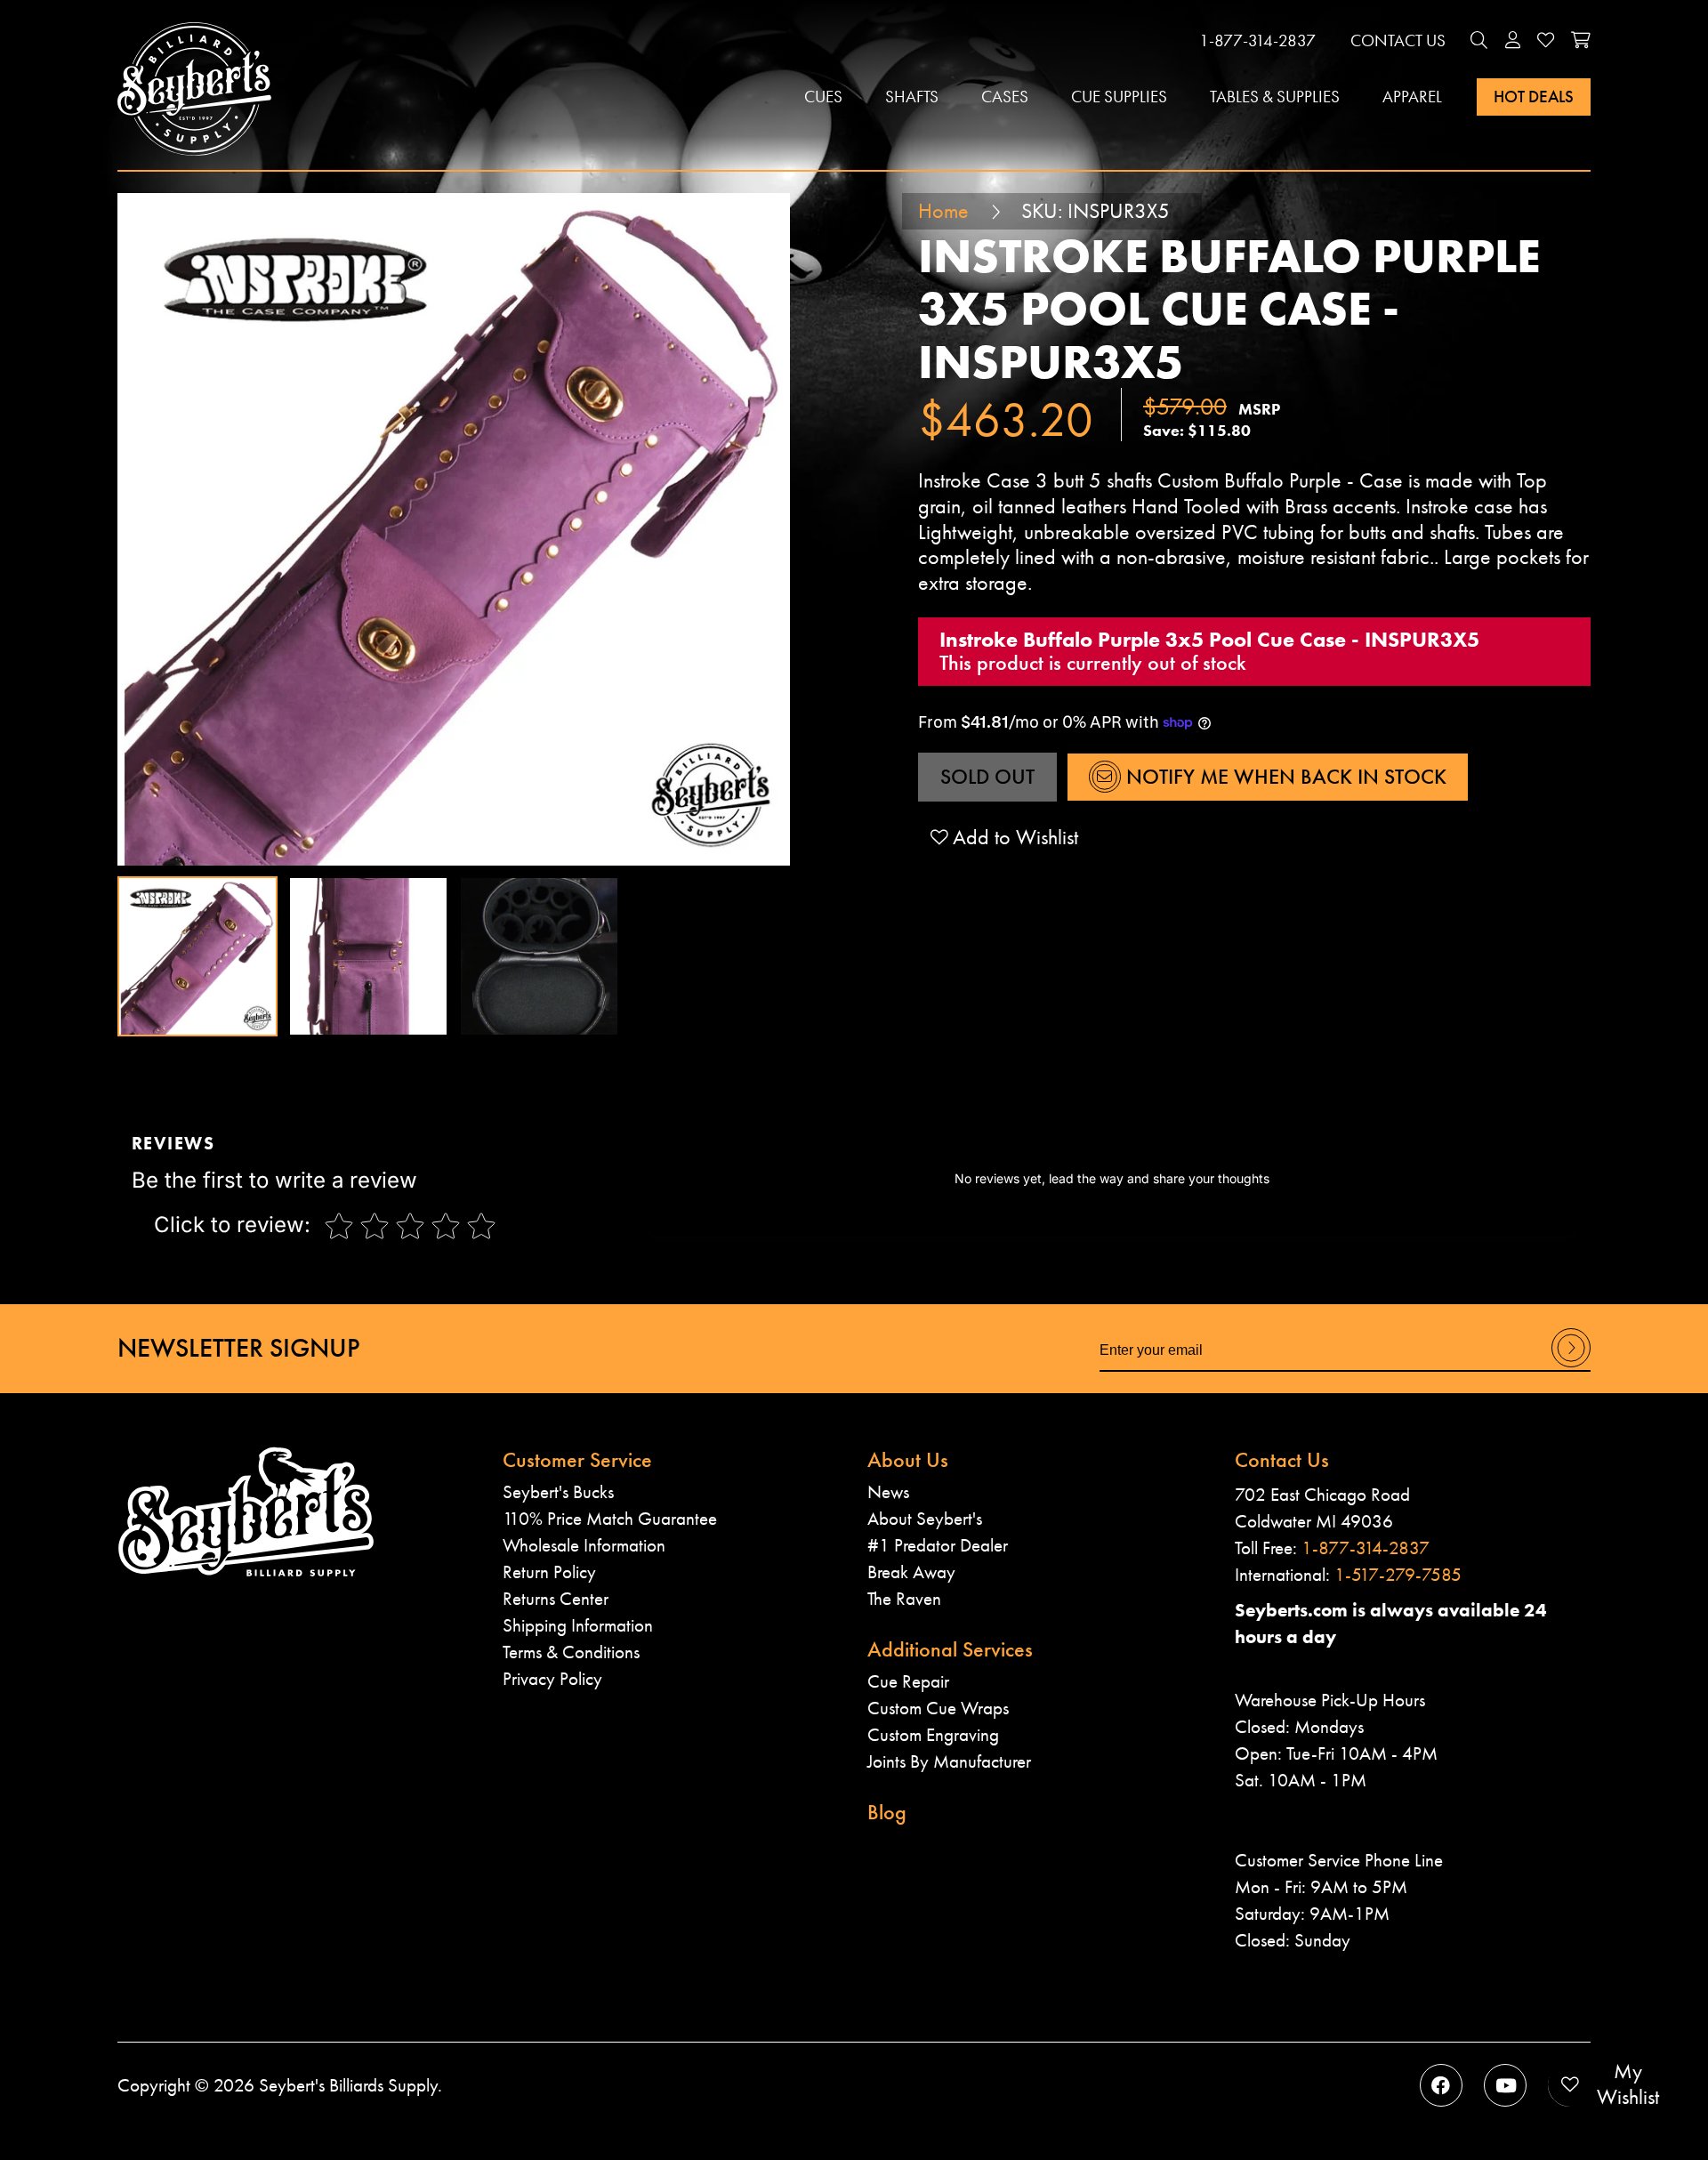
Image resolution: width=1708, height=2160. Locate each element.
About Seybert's (925, 1518)
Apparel (1412, 97)
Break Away (911, 1572)
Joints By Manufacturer (949, 1761)
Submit (1571, 1366)
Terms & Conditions (571, 1652)
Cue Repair (908, 1681)
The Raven (904, 1598)
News (888, 1491)
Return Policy (549, 1572)
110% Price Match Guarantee (610, 1518)
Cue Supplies (1119, 97)
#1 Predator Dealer (938, 1545)
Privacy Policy (552, 1678)
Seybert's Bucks (558, 1491)
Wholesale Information (584, 1545)
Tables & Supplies (1275, 97)
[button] (1479, 40)
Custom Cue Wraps (938, 1708)
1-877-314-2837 (1257, 40)
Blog (887, 1812)
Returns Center (556, 1598)
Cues (823, 97)
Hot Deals (1534, 97)
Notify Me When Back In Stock (1284, 776)
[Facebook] (1441, 2085)
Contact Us (1398, 40)
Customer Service (577, 1459)
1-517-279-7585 (1398, 1574)
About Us (908, 1459)
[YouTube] (1505, 2085)
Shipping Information (578, 1625)
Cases (1005, 97)
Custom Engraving (933, 1734)
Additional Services (950, 1649)
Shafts (912, 97)
